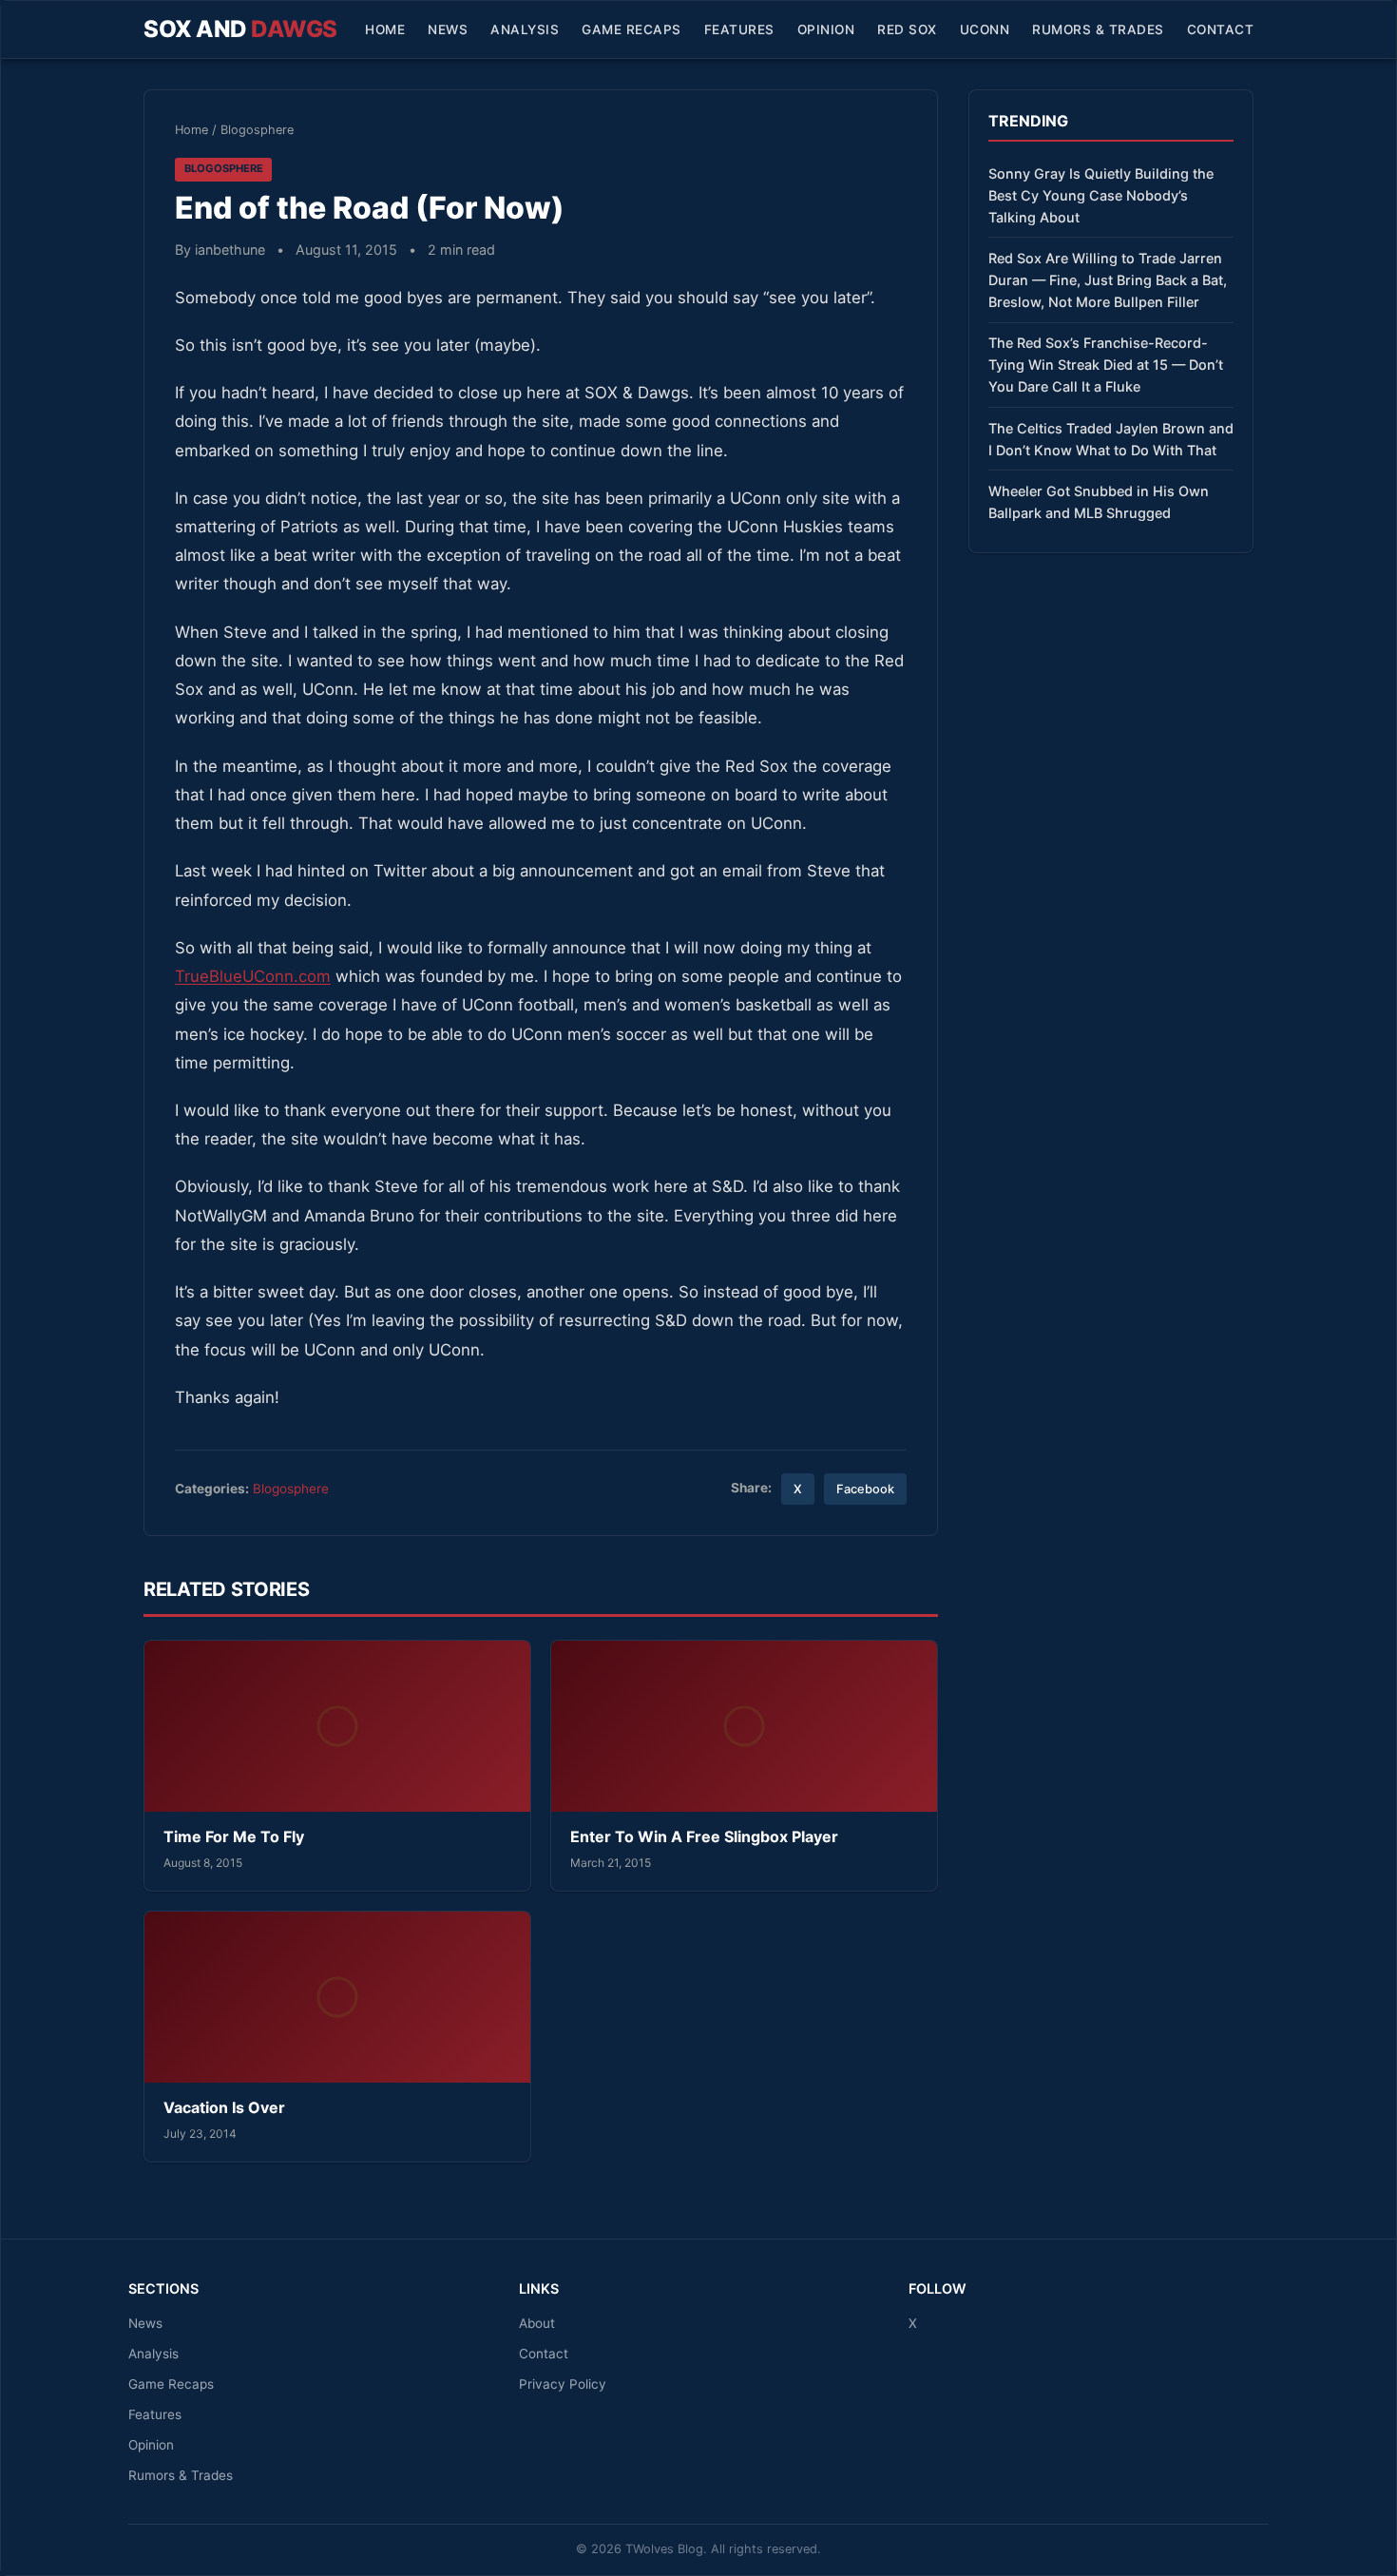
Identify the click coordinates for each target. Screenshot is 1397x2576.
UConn (985, 29)
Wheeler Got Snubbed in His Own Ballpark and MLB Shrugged (1099, 502)
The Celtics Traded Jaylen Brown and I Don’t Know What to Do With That (1111, 439)
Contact (1221, 29)
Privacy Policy (563, 2384)
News (448, 29)
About (537, 2323)
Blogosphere (257, 130)
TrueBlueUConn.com (253, 976)
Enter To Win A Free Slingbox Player (704, 1836)
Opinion (826, 29)
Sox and (240, 29)
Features (739, 29)
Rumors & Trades (1098, 29)
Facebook (865, 1489)
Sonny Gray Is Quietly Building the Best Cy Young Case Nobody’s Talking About (1101, 195)
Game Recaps (632, 29)
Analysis (525, 29)
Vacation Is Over (224, 2107)
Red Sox (907, 29)
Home (385, 29)
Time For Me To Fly (234, 1836)
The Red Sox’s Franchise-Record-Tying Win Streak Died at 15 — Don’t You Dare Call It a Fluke (1106, 365)
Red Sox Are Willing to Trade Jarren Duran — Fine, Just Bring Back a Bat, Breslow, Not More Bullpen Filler (1108, 280)
